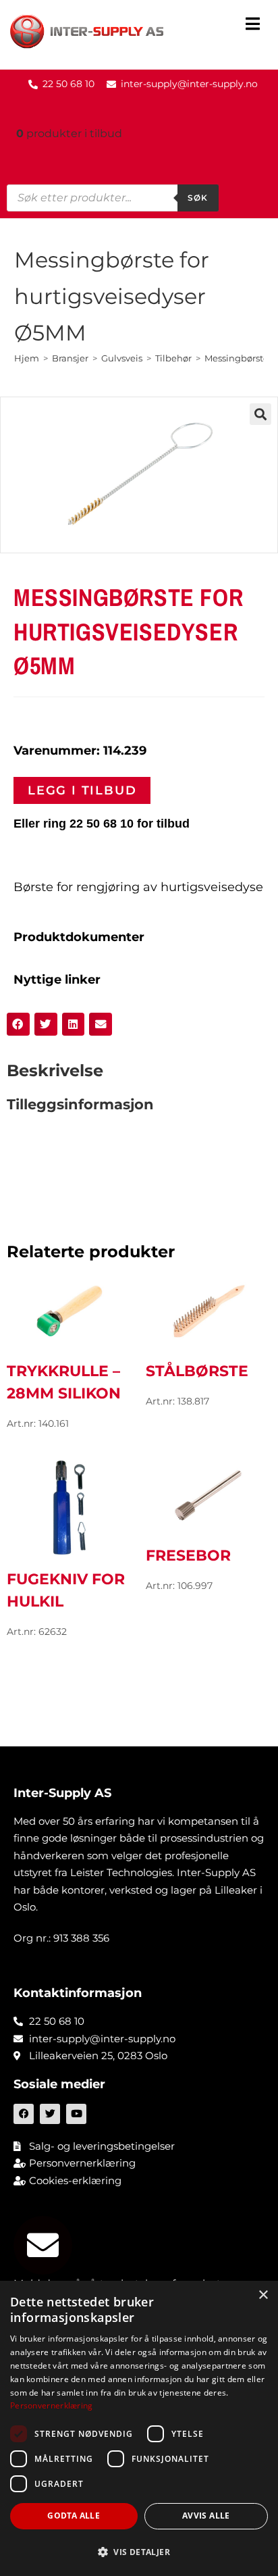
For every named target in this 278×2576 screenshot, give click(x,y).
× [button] (263, 2295)
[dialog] (139, 2428)
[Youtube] (76, 2114)
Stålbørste (197, 1371)
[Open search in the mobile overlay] (113, 198)
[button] (253, 25)
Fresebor (188, 1556)
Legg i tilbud (82, 790)
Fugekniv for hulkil (66, 1590)
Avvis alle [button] (206, 2516)
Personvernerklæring (52, 2405)
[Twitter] (50, 2114)
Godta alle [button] (74, 2516)
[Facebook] (24, 2114)
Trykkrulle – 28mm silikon (64, 1382)
